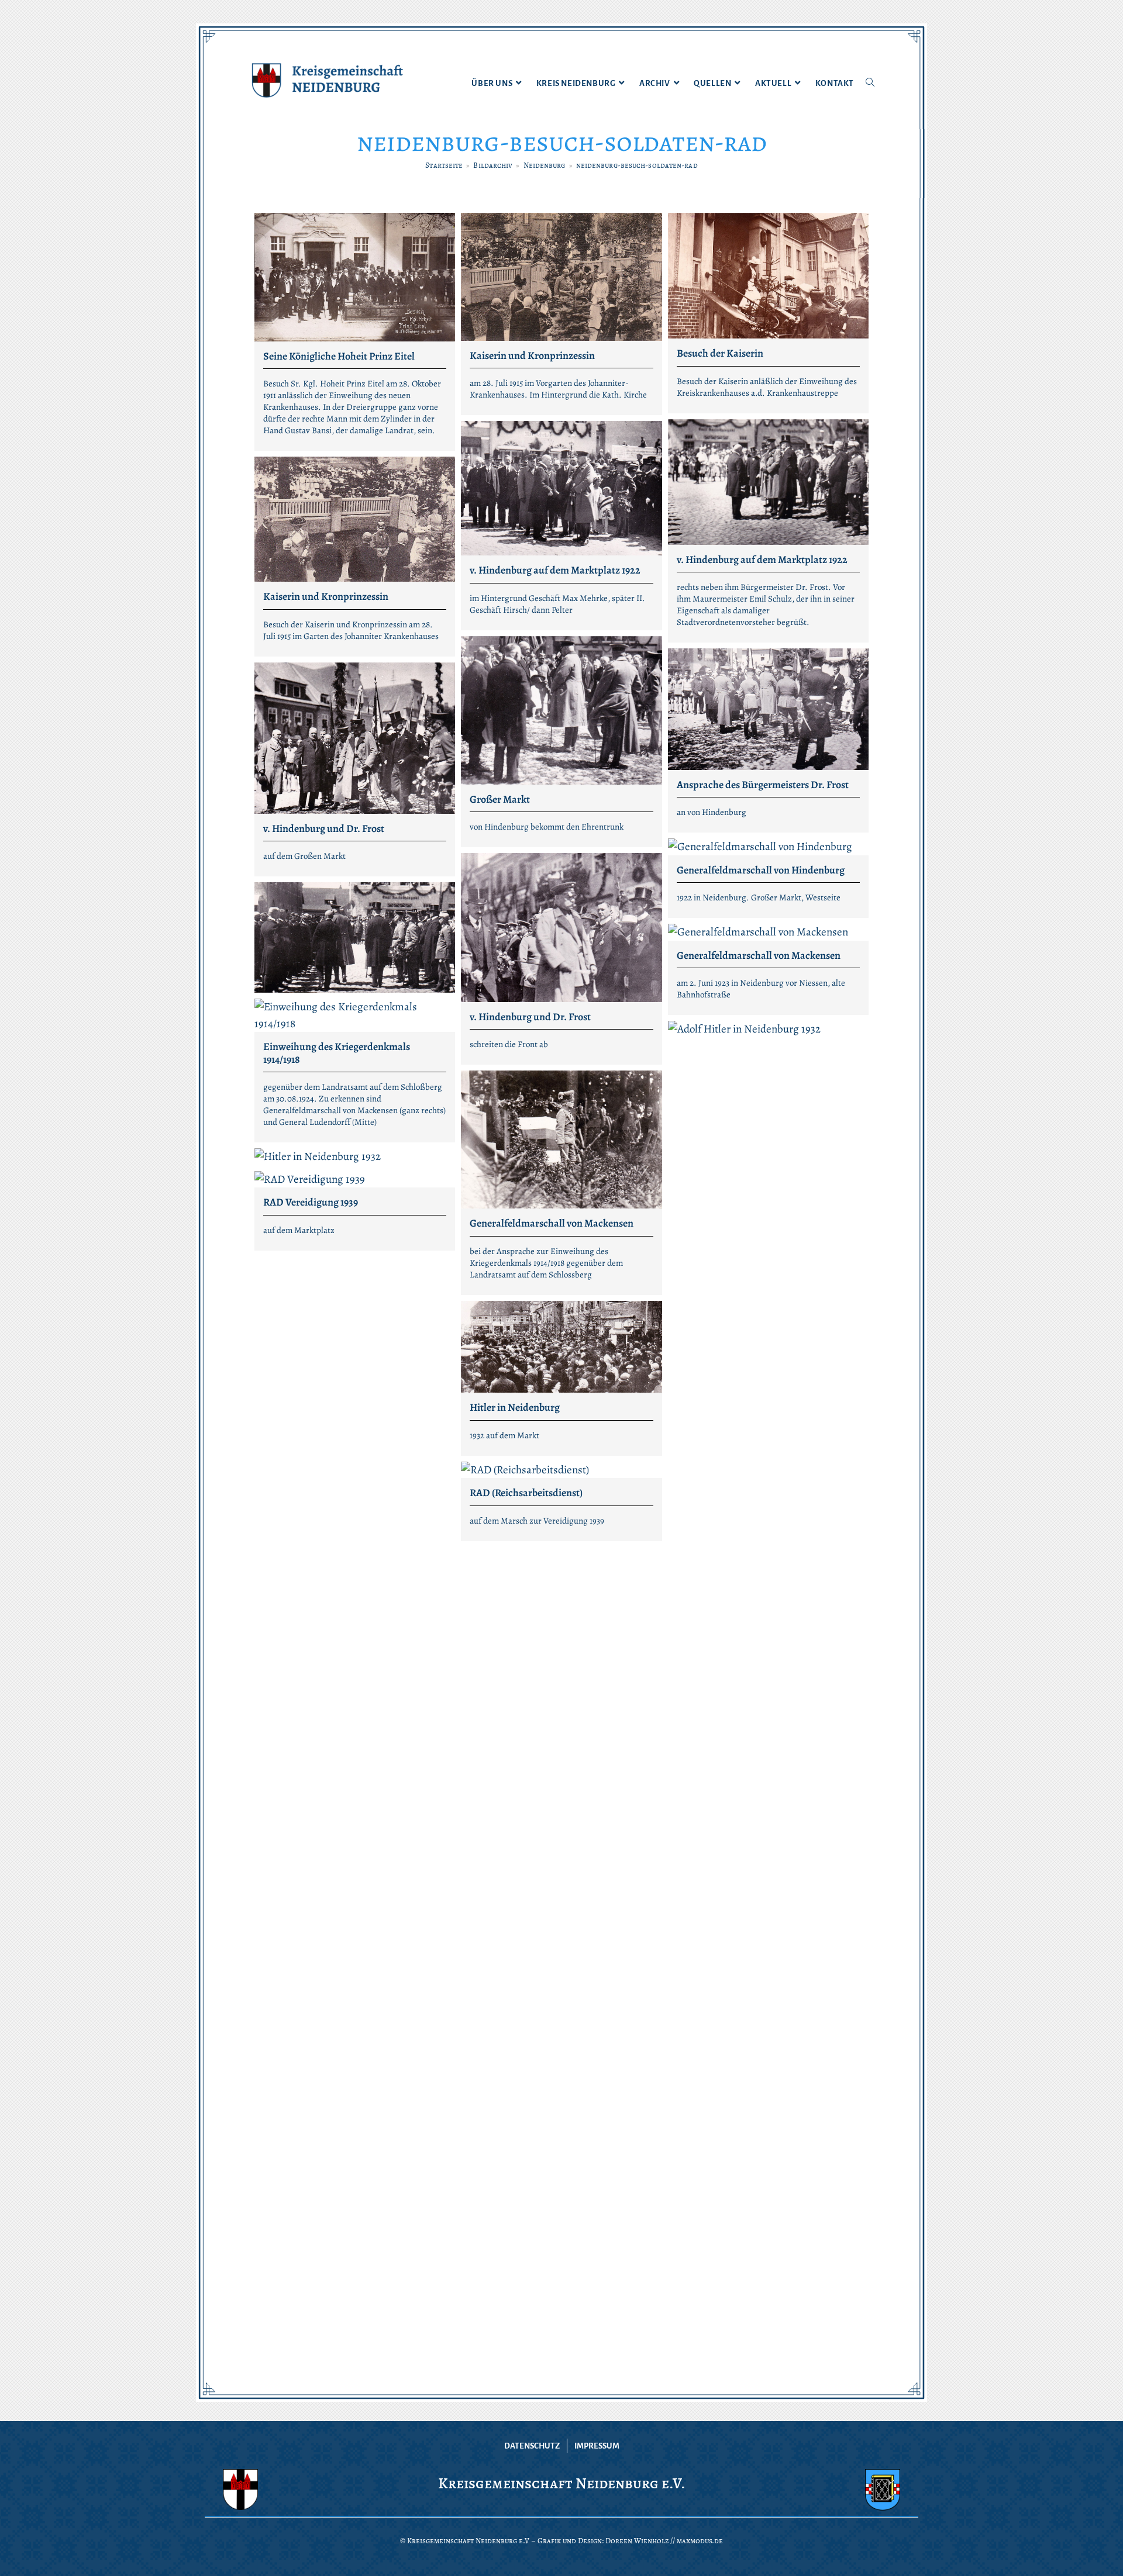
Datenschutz (532, 2446)
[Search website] (870, 84)
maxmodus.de (700, 2541)
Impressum (597, 2446)
